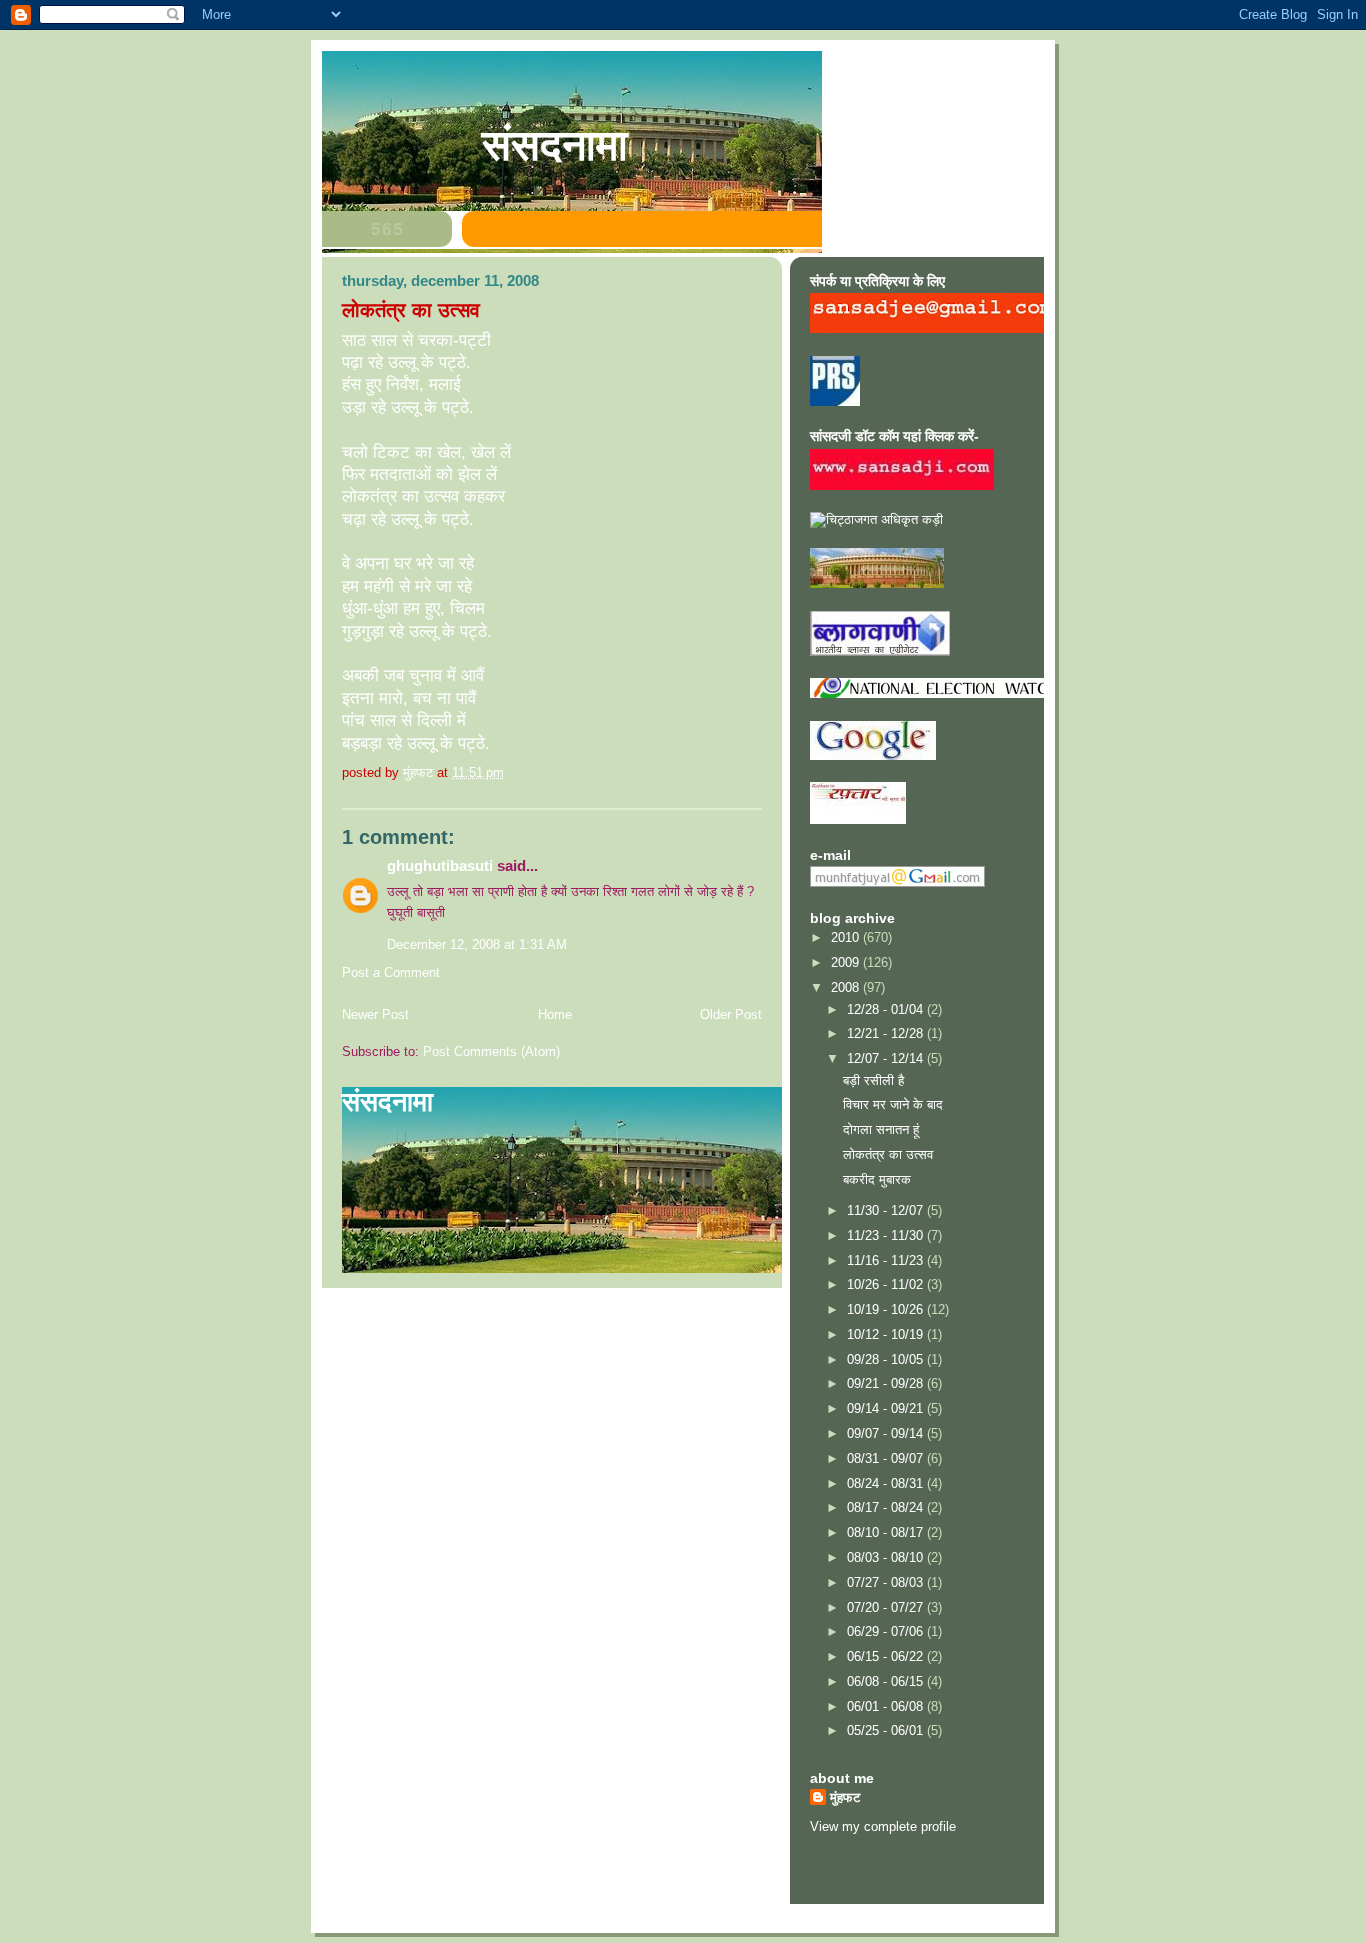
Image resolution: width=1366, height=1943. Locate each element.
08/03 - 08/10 (887, 1557)
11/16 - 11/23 (887, 1260)
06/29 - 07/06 (887, 1631)
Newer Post (375, 1014)
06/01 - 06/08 (887, 1706)
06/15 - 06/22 (887, 1656)
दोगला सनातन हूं (881, 1129)
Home (555, 1014)
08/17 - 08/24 (887, 1507)
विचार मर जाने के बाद (893, 1104)
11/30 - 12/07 (887, 1210)
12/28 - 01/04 (887, 1009)
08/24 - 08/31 (887, 1483)
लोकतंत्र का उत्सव (888, 1154)
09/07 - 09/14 (887, 1433)
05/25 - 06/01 (887, 1730)
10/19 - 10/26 (887, 1309)
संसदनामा (555, 145)
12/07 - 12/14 (887, 1058)
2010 (847, 937)
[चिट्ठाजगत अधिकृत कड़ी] (876, 519)
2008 (847, 987)
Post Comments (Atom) (491, 1051)
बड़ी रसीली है (873, 1080)
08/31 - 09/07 (887, 1458)
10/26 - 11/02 (887, 1284)
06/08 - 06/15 (887, 1681)
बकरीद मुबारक (877, 1179)
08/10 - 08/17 (887, 1532)
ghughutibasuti (440, 865)
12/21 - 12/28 (887, 1033)
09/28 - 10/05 (887, 1359)
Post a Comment (391, 972)
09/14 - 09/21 (887, 1408)
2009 (847, 962)
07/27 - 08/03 (887, 1582)
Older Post (731, 1014)
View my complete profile (883, 1826)
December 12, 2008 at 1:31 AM (477, 944)
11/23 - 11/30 (887, 1235)
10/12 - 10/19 (887, 1334)
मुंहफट (845, 1797)
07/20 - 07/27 (887, 1607)
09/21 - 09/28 (887, 1383)
